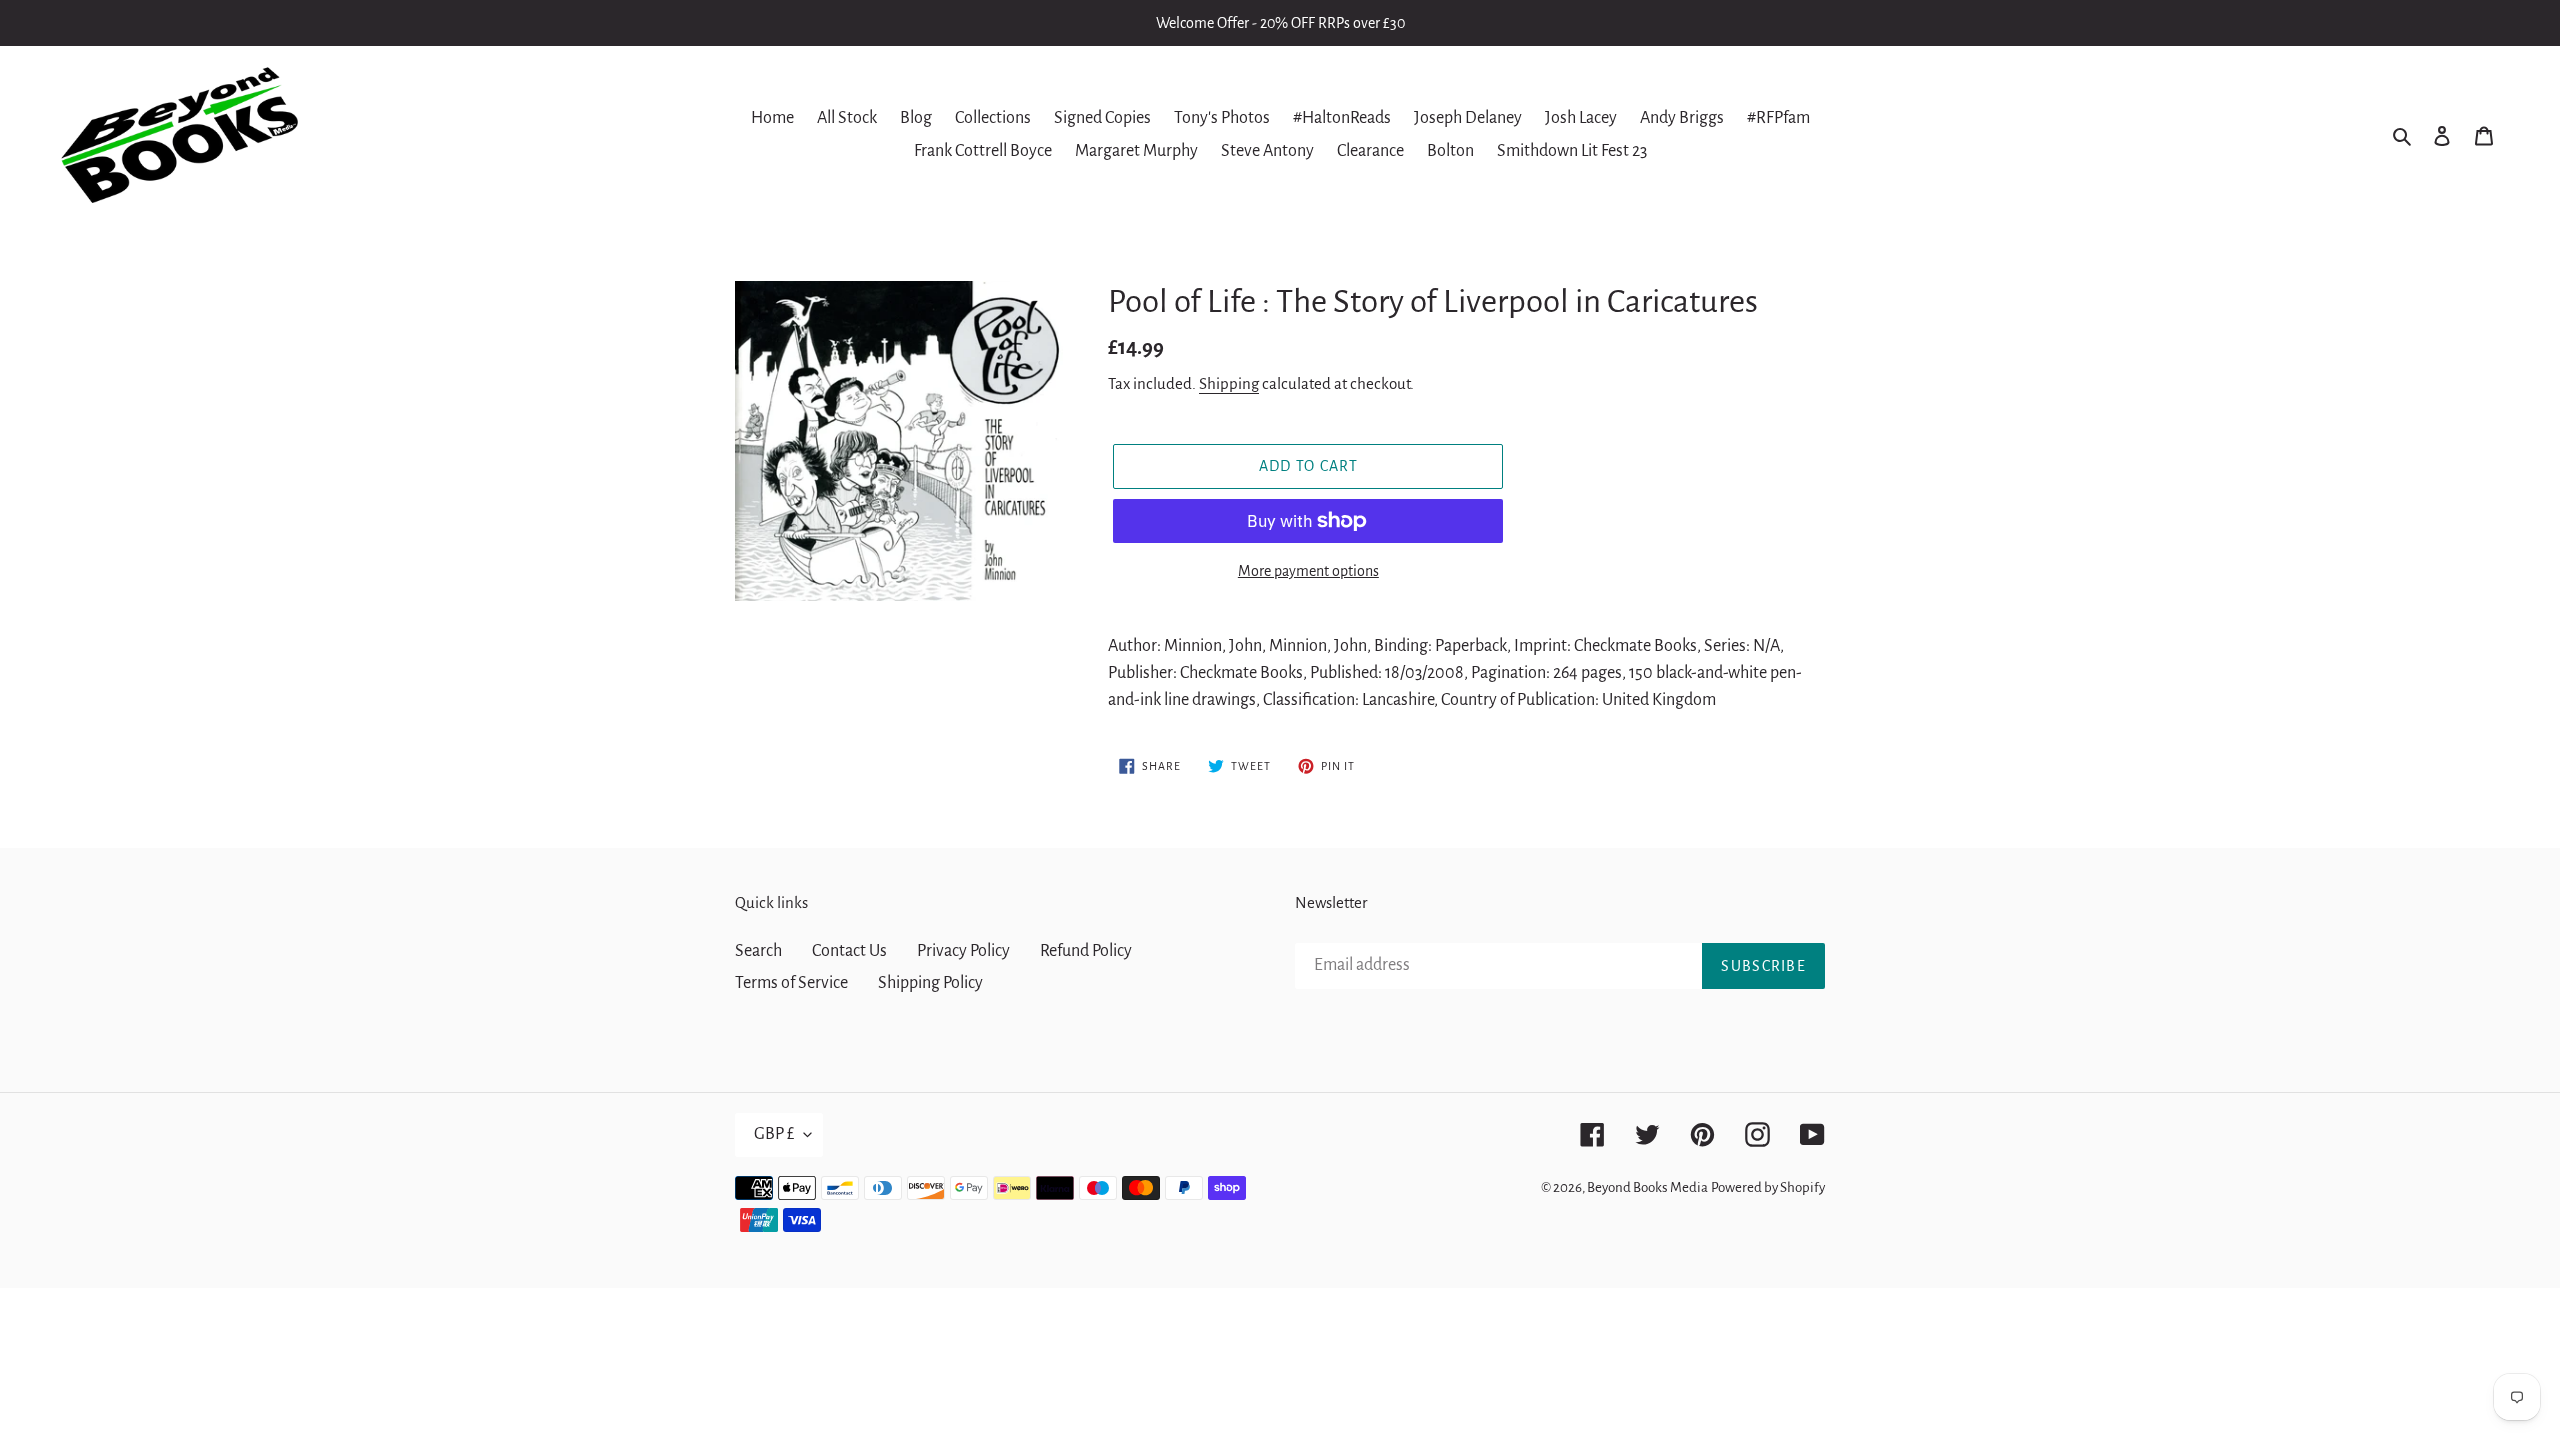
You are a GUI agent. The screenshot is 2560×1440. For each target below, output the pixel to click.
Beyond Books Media (1647, 1187)
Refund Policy (1086, 951)
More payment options (1308, 571)
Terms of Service (791, 983)
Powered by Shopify (1768, 1187)
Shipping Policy (930, 983)
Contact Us (849, 951)
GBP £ (774, 1134)
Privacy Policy (963, 951)
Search (758, 951)
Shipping (1229, 383)
